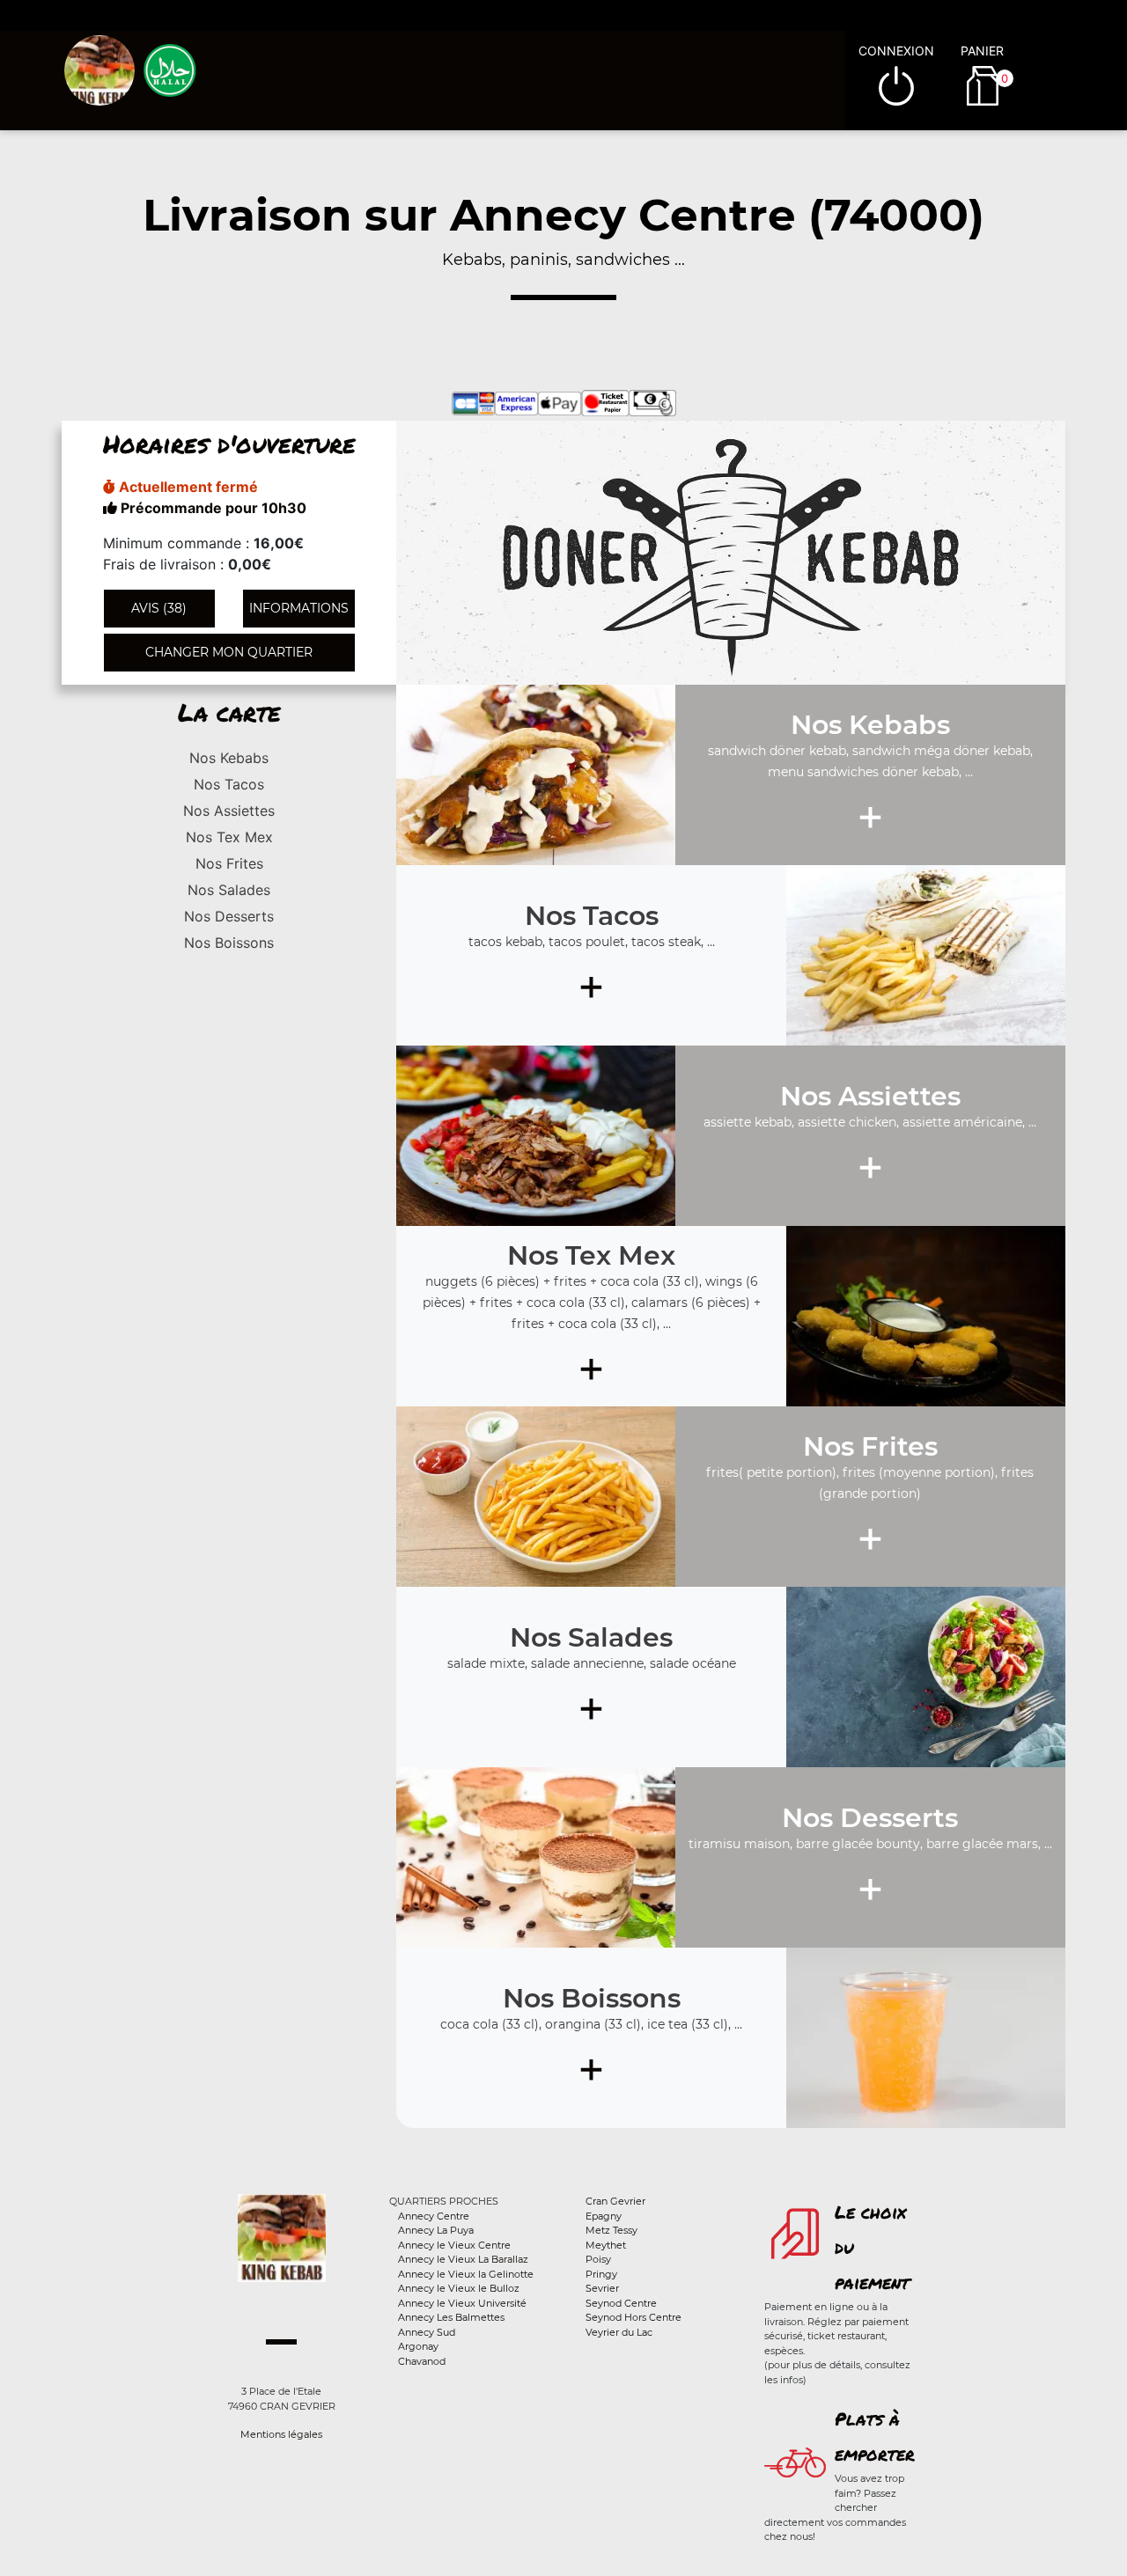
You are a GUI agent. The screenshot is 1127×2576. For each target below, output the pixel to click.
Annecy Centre (434, 2216)
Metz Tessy (611, 2230)
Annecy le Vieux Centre (454, 2245)
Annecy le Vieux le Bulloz (459, 2288)
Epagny (604, 2216)
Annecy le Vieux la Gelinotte (466, 2274)
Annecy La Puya (436, 2230)
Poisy (598, 2259)
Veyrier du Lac (619, 2332)
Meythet (606, 2245)
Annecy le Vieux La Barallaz (463, 2259)
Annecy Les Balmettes (451, 2317)
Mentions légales (281, 2434)
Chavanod (422, 2361)
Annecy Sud (427, 2332)
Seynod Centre (621, 2303)
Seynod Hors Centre (633, 2317)
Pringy (601, 2274)
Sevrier (602, 2288)
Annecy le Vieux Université (462, 2303)
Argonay (418, 2346)
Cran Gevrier (615, 2201)
